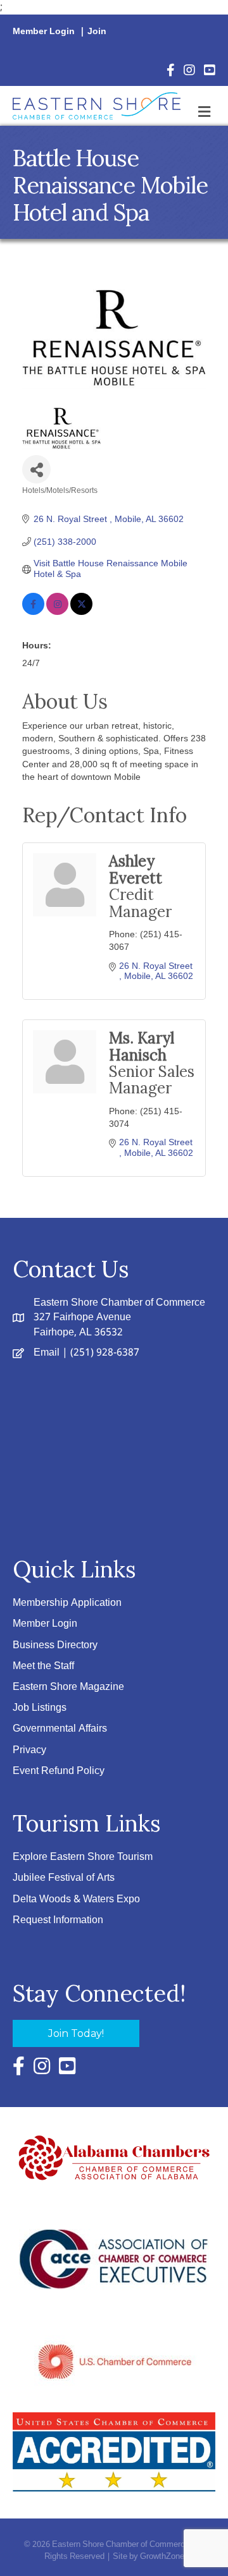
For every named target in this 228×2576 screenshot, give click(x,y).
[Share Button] (36, 469)
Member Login (44, 32)
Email (47, 1353)
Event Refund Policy (59, 1771)
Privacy (29, 1750)
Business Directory (55, 1645)
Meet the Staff (43, 1666)
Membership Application (67, 1603)
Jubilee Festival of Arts (64, 1878)
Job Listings (40, 1708)
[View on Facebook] (33, 612)
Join (97, 32)
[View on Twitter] (81, 612)
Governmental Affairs (60, 1729)
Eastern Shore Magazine (68, 1687)
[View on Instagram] (57, 612)
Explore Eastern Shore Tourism (83, 1857)
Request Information (58, 1920)
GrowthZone (162, 2557)
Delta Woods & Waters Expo (76, 1899)
